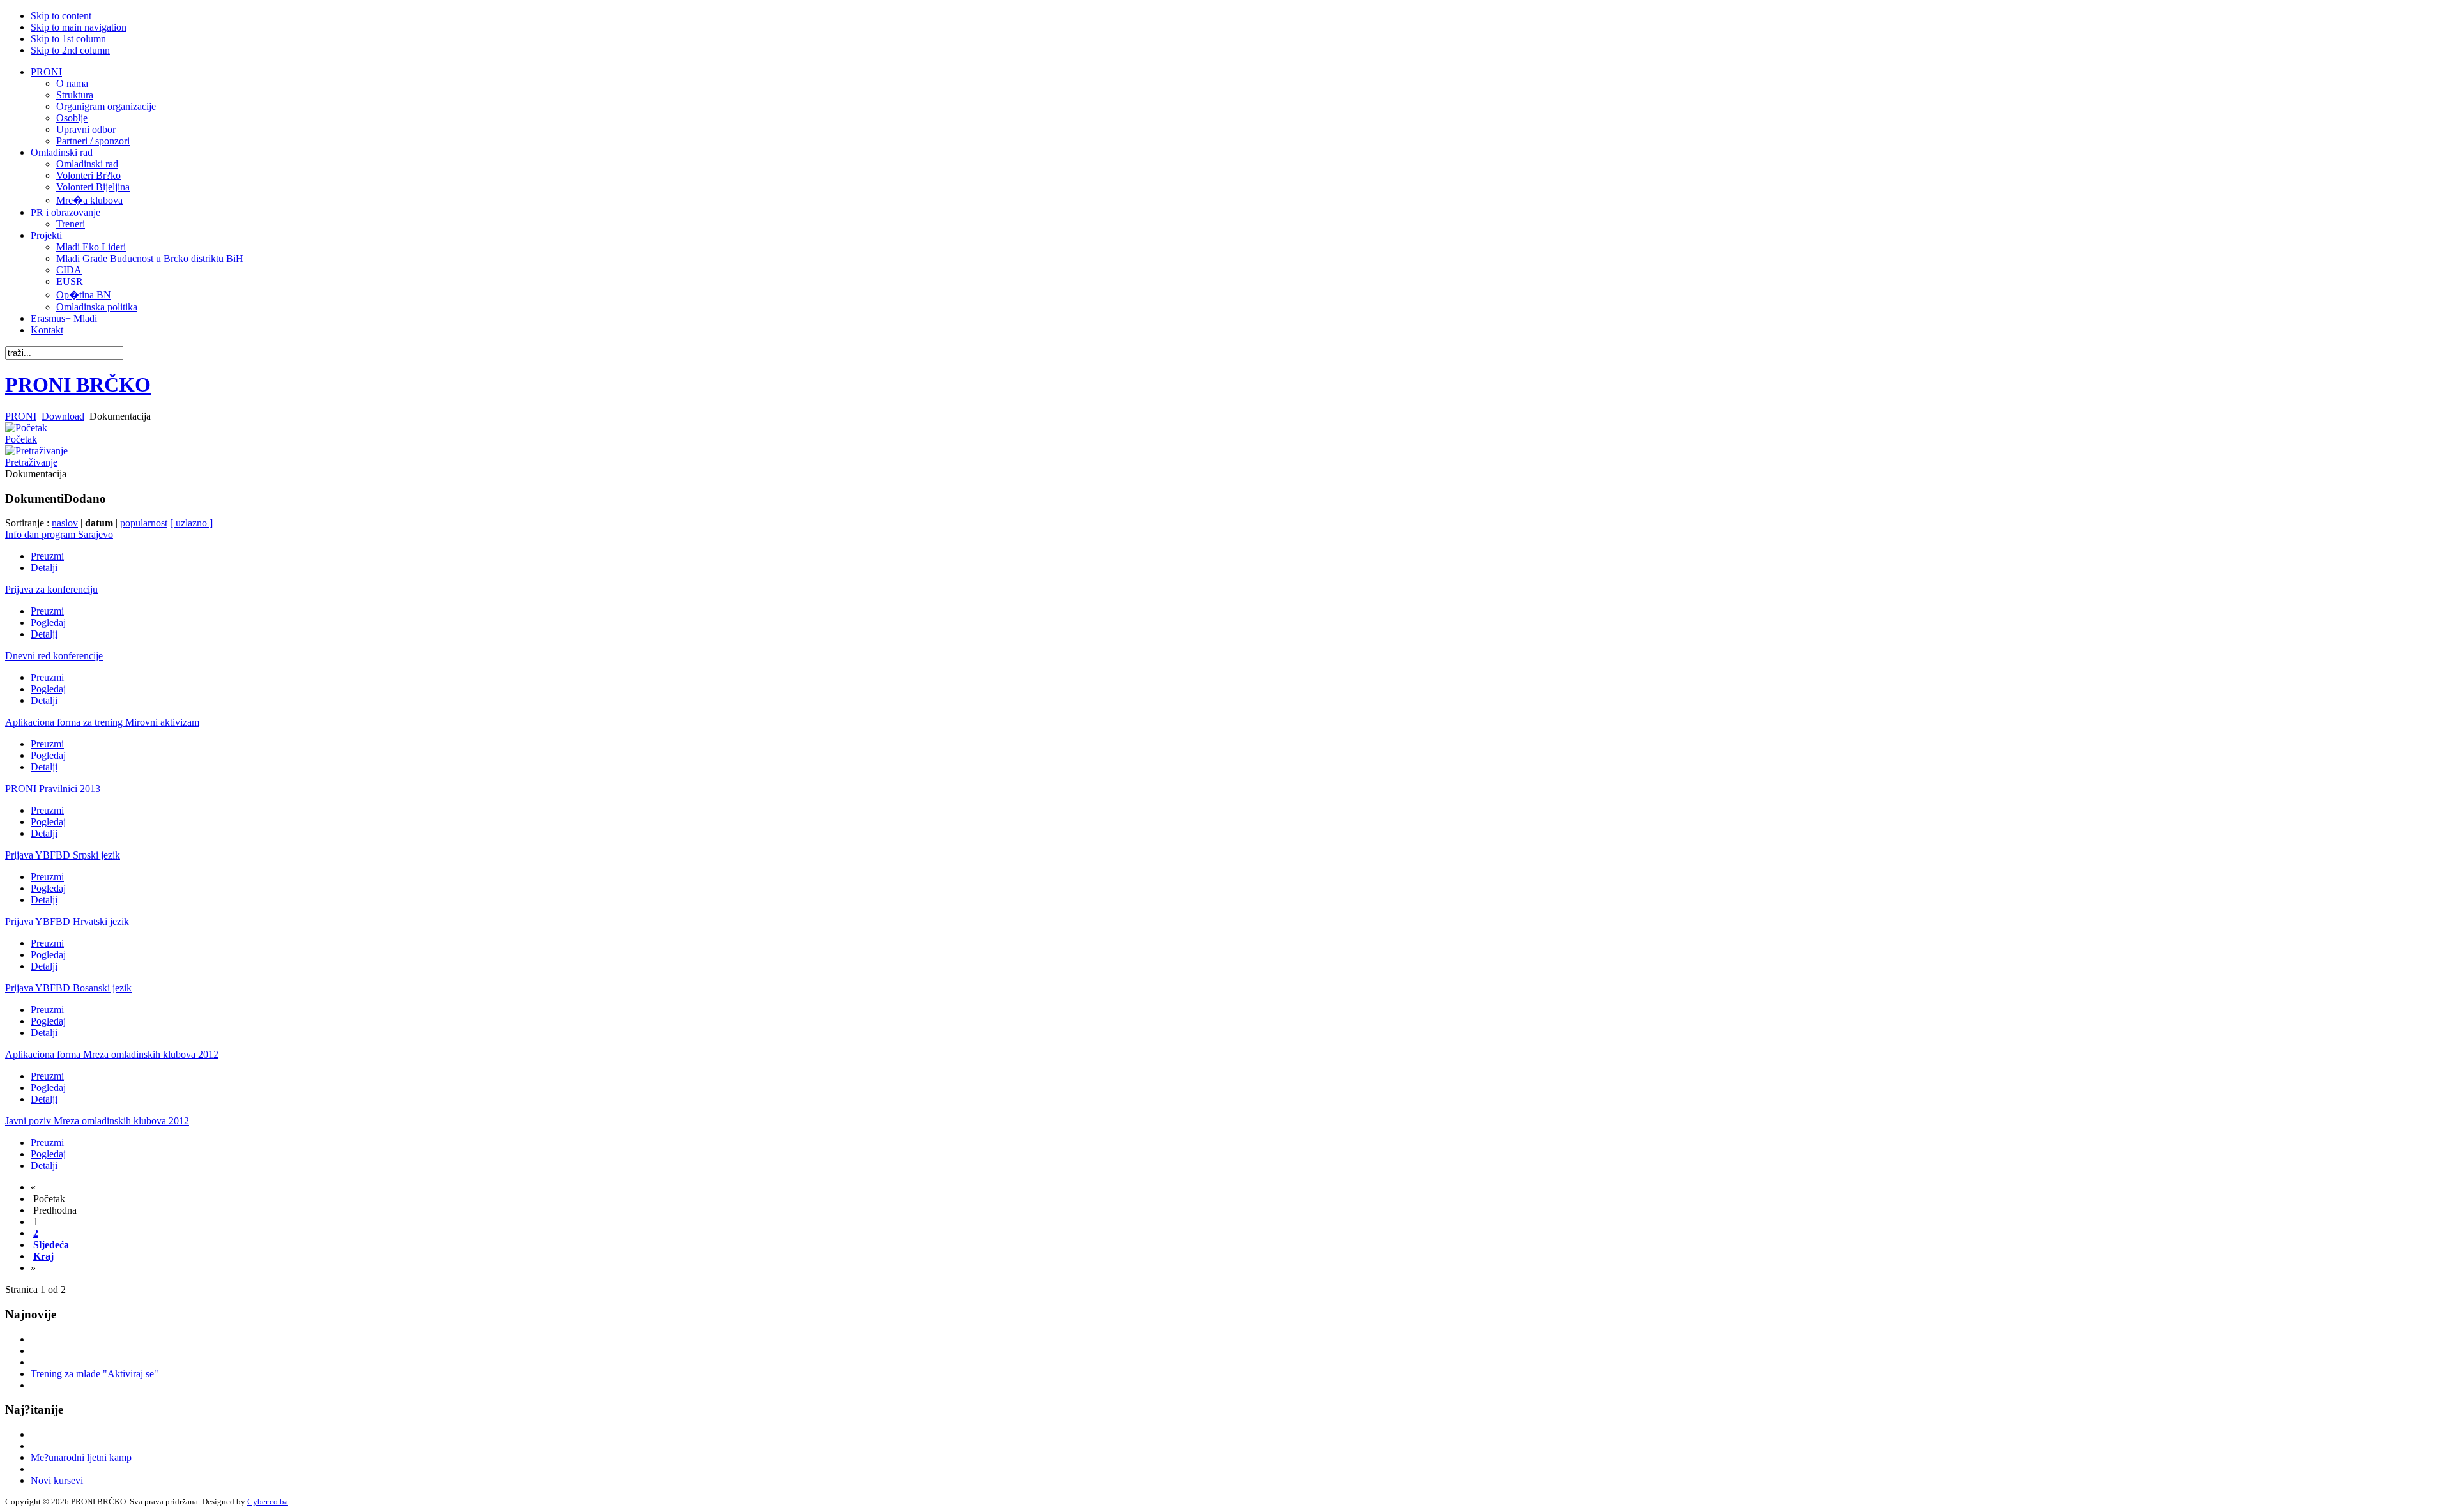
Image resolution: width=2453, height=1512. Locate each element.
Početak (21, 439)
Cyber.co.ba (268, 1501)
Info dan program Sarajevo (59, 534)
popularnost (144, 523)
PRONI (21, 416)
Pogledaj (48, 622)
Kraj (43, 1256)
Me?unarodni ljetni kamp (81, 1457)
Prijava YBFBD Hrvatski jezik (67, 921)
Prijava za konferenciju (51, 589)
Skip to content (61, 16)
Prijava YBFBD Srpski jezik (63, 855)
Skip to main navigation (79, 27)
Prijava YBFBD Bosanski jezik (68, 988)
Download (63, 416)
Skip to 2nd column (70, 50)
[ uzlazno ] (191, 523)
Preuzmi (47, 556)
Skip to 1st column (68, 39)
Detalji (44, 568)
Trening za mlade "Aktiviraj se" (95, 1374)
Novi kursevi (57, 1480)
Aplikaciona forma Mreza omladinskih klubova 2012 (112, 1054)
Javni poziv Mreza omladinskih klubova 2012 (97, 1121)
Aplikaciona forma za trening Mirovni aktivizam (102, 722)
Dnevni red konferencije (54, 656)
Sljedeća (51, 1245)
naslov (65, 523)
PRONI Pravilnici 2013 (53, 789)
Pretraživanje (31, 462)
